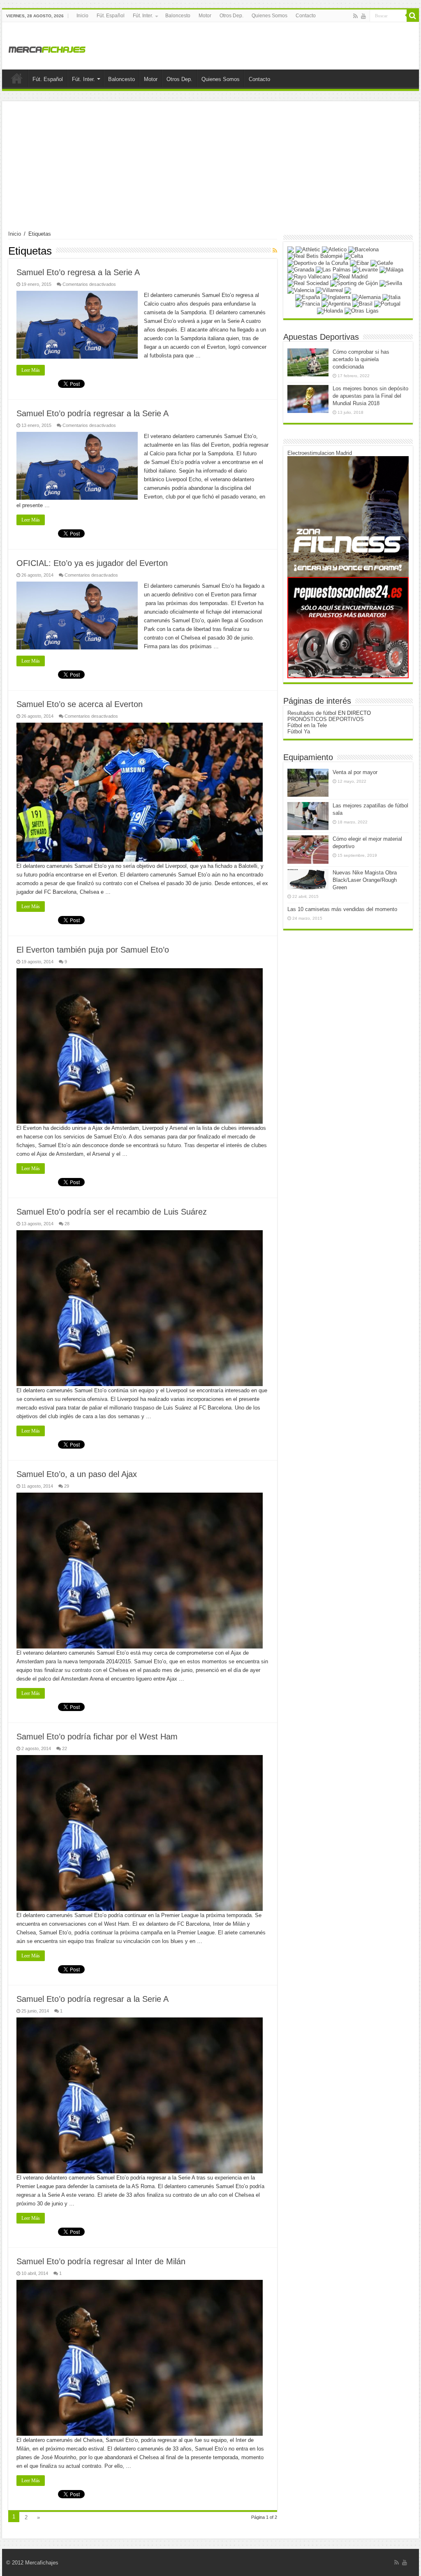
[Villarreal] (329, 290)
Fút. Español (111, 16)
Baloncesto (178, 16)
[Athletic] (308, 249)
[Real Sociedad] (308, 283)
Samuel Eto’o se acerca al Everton (80, 704)
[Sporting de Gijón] (354, 283)
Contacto (306, 16)
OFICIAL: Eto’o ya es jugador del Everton (92, 563)
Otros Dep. (231, 16)
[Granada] (301, 270)
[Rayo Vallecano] (309, 276)
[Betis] (315, 256)
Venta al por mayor (355, 772)
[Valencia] (301, 290)
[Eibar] (359, 263)
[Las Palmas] (333, 270)
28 (67, 1224)
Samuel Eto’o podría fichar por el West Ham (97, 1737)
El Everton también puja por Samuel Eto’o (93, 950)
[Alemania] (366, 297)
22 (65, 1748)
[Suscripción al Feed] (275, 250)
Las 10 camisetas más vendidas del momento (342, 909)
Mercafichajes (42, 2563)
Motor (205, 16)
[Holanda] (330, 310)
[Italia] (391, 297)
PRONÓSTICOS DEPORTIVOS (326, 719)
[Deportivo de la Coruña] (318, 263)
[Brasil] (362, 304)
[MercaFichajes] (47, 47)
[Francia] (308, 304)
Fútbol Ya (299, 732)
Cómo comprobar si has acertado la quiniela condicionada (361, 359)
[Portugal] (387, 304)
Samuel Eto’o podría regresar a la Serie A (93, 413)
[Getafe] (382, 263)
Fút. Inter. (143, 16)
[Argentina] (336, 304)
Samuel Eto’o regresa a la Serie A (78, 272)
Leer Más (31, 370)
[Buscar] (413, 16)
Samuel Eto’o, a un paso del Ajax (77, 1474)
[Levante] (365, 270)
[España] (308, 297)
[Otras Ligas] (362, 310)
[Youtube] (363, 16)
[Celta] (354, 256)
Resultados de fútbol (312, 713)
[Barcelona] (363, 249)
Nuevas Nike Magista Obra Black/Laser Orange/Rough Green (365, 880)
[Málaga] (391, 270)
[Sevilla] (391, 283)
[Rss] (355, 16)
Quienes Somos (269, 16)
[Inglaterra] (336, 297)
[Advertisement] (210, 169)
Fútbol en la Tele (307, 725)
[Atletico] (334, 249)
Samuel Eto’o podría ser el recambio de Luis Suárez (112, 1212)
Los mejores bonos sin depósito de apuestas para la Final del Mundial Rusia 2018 (370, 396)
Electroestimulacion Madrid (320, 453)
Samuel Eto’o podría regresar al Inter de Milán (101, 2261)
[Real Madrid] (350, 276)
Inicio (82, 16)
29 (67, 1486)
